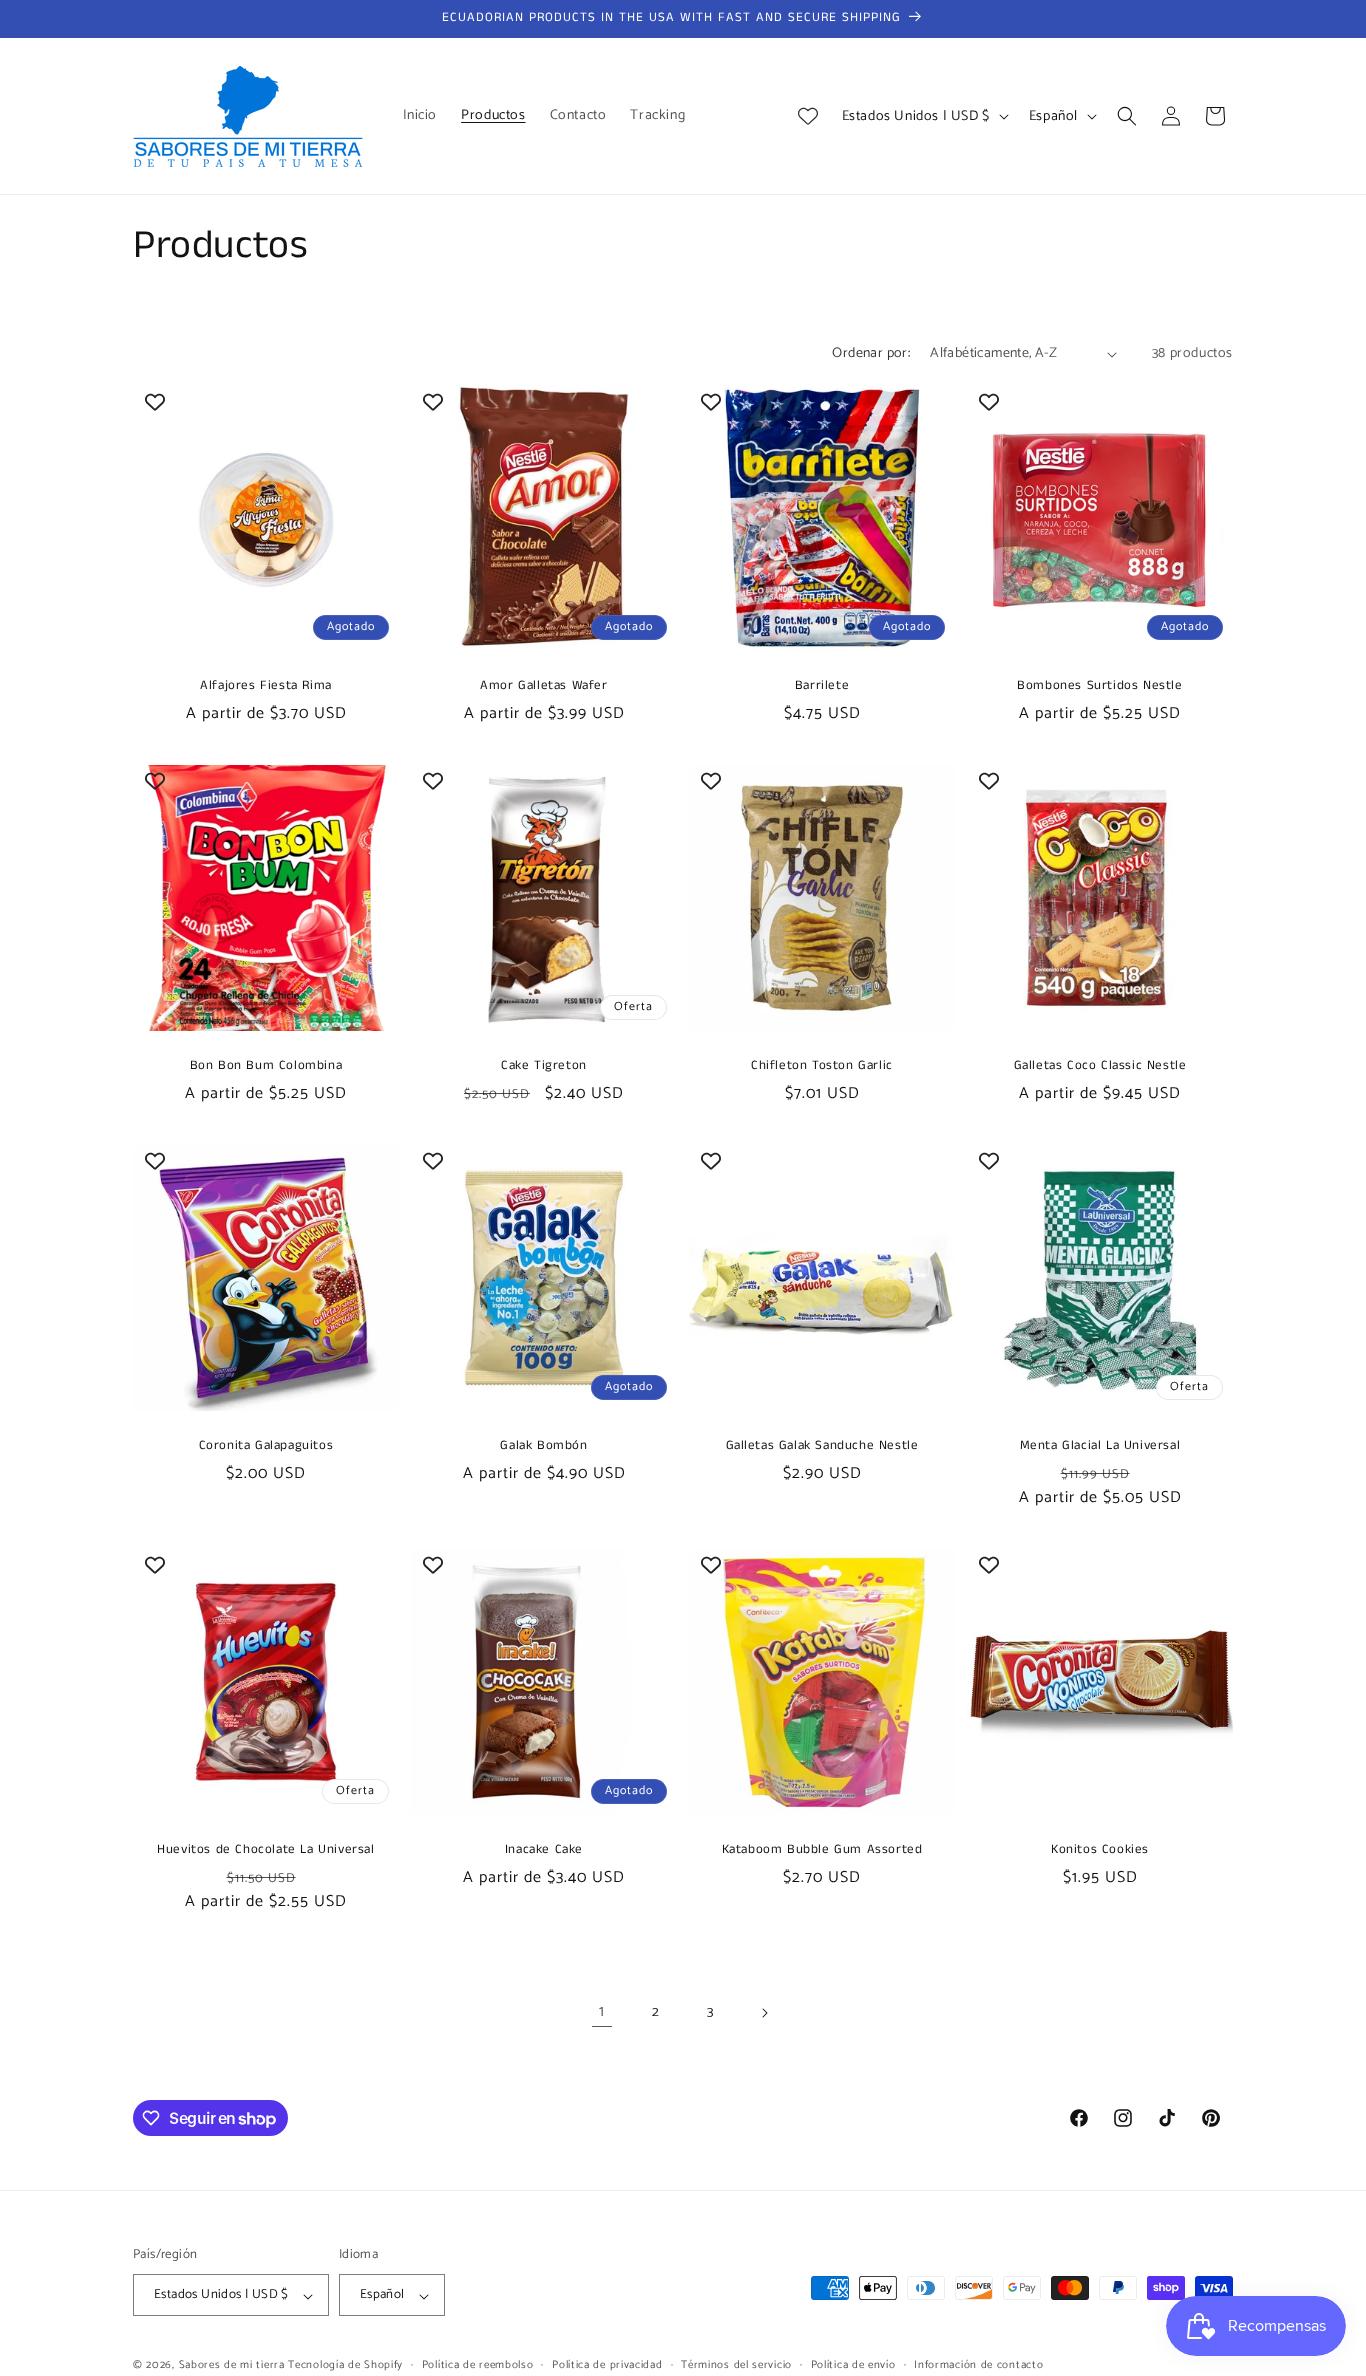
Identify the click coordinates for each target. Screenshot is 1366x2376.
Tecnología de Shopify (345, 2366)
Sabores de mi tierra (232, 2366)
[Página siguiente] (764, 2013)
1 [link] (602, 2011)
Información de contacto (978, 2365)
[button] (1127, 116)
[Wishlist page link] (808, 116)
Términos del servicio (736, 2365)
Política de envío (853, 2365)
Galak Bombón (543, 1446)
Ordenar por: (871, 353)
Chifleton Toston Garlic (822, 1066)
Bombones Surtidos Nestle (1099, 686)
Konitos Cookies (1100, 1850)
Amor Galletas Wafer (543, 686)
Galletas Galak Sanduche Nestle (822, 1446)
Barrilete (822, 686)
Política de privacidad (607, 2365)
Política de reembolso (478, 2365)
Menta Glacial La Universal (1100, 1446)
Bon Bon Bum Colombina (266, 1066)
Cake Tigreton (544, 1066)
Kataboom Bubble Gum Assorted (822, 1850)
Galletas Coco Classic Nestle (1100, 1066)
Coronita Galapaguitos (266, 1446)
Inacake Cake (544, 1850)
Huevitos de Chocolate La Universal (265, 1850)
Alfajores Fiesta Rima (266, 686)
